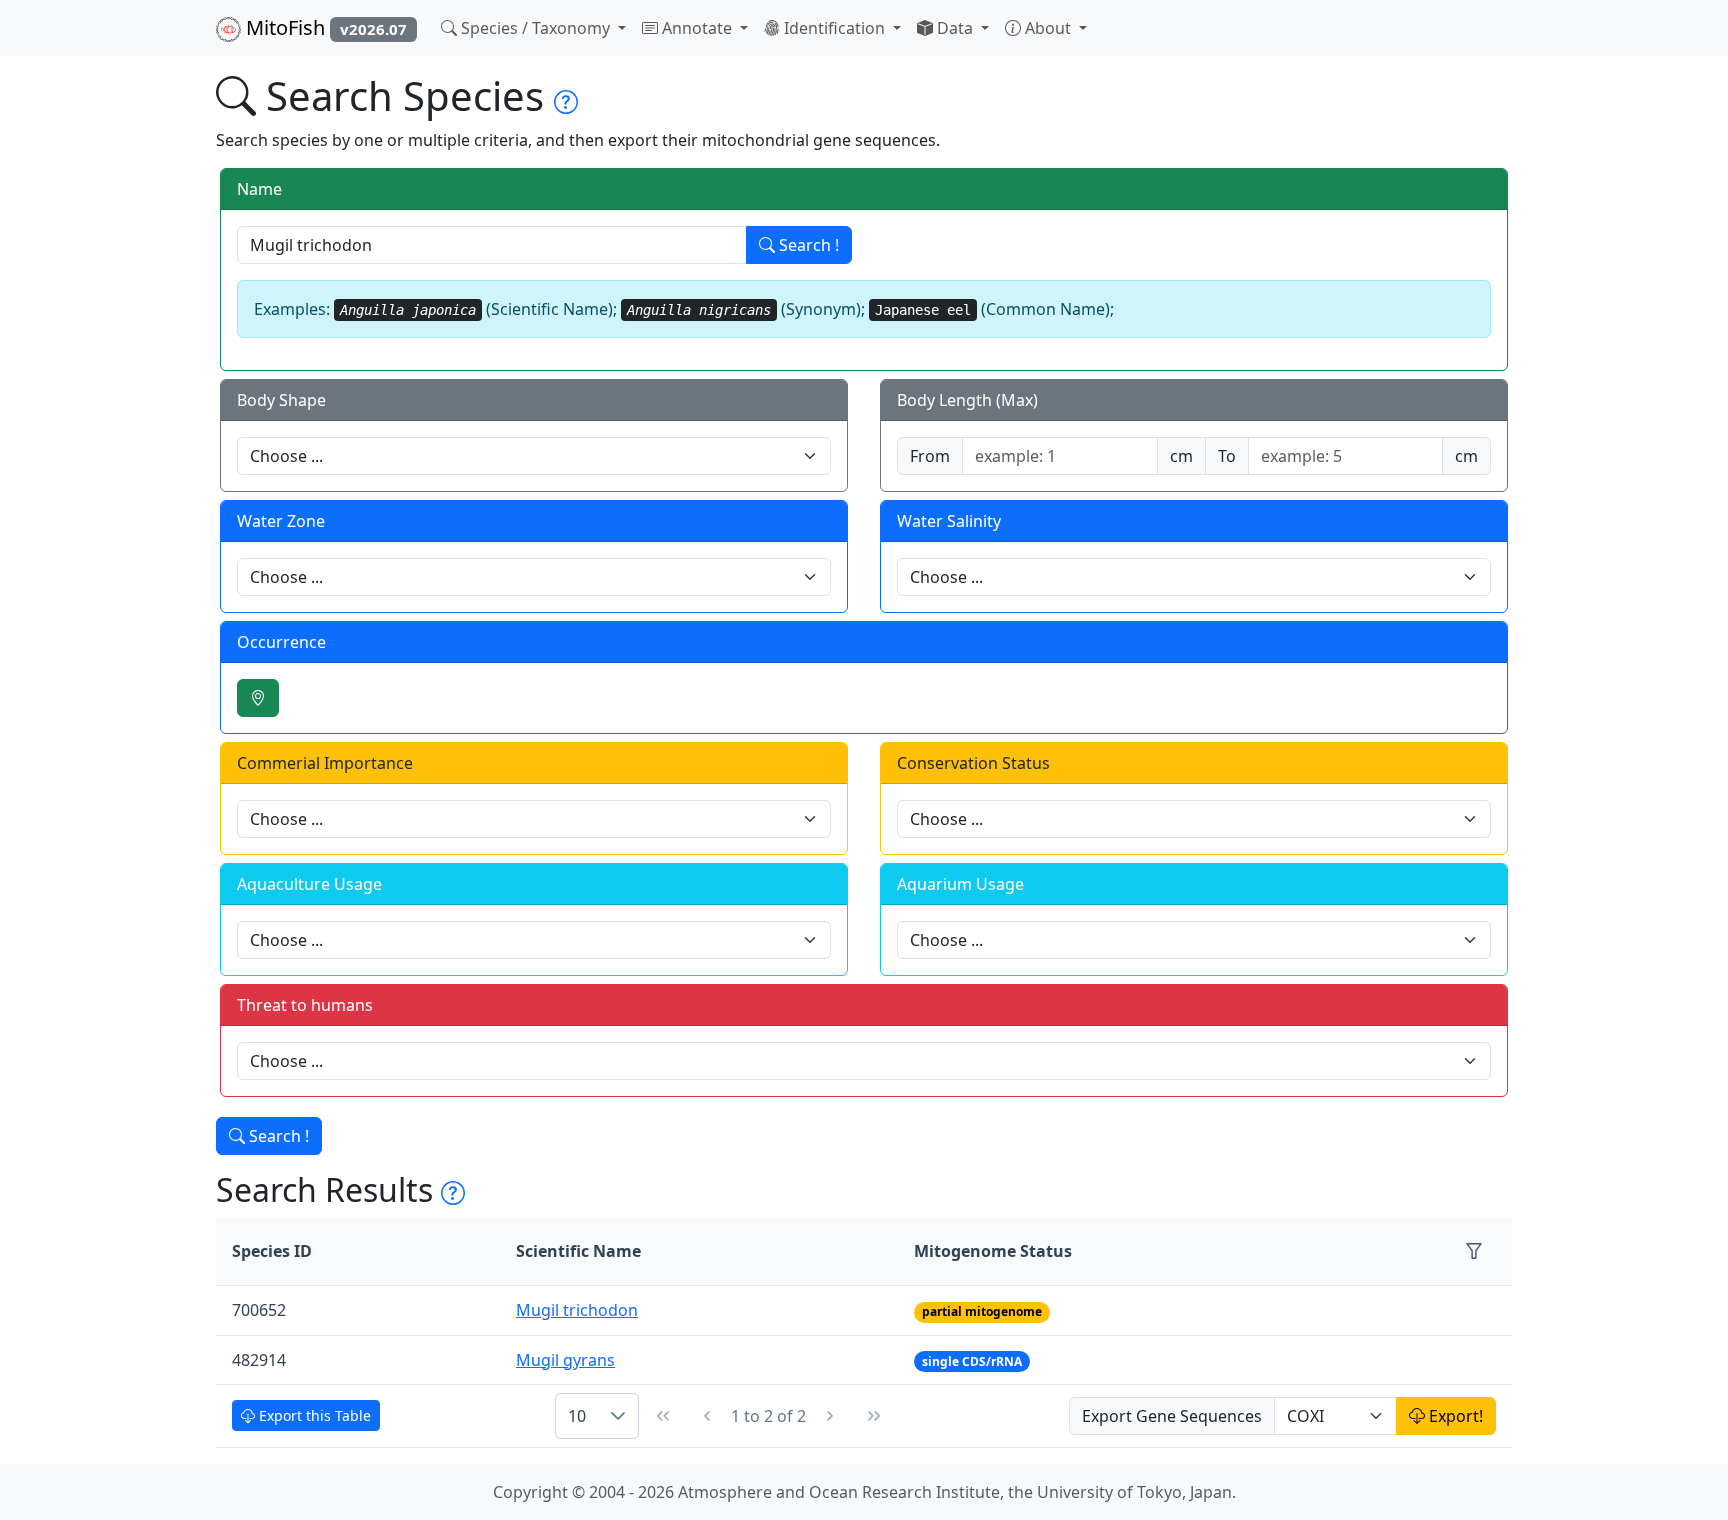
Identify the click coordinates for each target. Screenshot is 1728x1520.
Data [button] (955, 28)
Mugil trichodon (577, 1310)
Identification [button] (834, 28)
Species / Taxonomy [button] (535, 28)
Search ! (807, 245)
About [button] (1048, 28)
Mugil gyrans (565, 1360)
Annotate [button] (697, 28)
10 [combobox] (577, 1416)
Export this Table (313, 1415)
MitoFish (324, 27)
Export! (1454, 1416)
